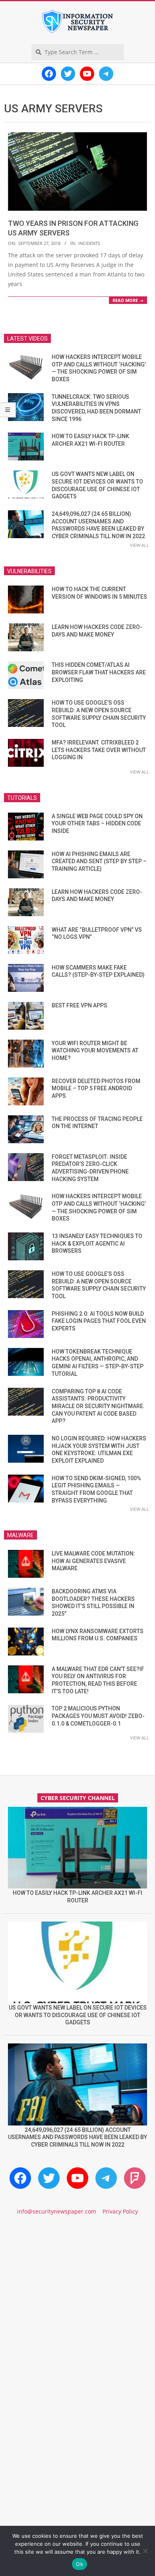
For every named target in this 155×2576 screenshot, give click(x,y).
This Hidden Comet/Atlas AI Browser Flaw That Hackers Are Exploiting (99, 672)
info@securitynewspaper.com (57, 2211)
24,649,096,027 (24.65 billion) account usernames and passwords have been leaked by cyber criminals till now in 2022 (77, 2137)
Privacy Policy (120, 2211)
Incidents (89, 243)
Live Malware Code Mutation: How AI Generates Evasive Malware (93, 1561)
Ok (79, 2564)
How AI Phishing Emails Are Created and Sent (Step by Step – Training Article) (99, 861)
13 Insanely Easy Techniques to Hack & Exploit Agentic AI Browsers (97, 1243)
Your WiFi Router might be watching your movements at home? (95, 1051)
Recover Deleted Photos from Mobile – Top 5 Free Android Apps (96, 1088)
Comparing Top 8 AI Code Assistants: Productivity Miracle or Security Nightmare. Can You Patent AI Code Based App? (98, 1406)
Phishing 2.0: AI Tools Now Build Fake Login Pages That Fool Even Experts (99, 1321)
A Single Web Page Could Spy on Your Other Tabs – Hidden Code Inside (97, 824)
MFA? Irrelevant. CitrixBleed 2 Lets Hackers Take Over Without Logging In (99, 750)
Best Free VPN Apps (79, 1005)
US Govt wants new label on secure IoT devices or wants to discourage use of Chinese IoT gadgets (78, 2015)
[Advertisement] (77, 2312)
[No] (145, 2551)
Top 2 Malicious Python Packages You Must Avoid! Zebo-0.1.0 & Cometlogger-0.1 (98, 1716)
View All (139, 545)
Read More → (128, 300)
